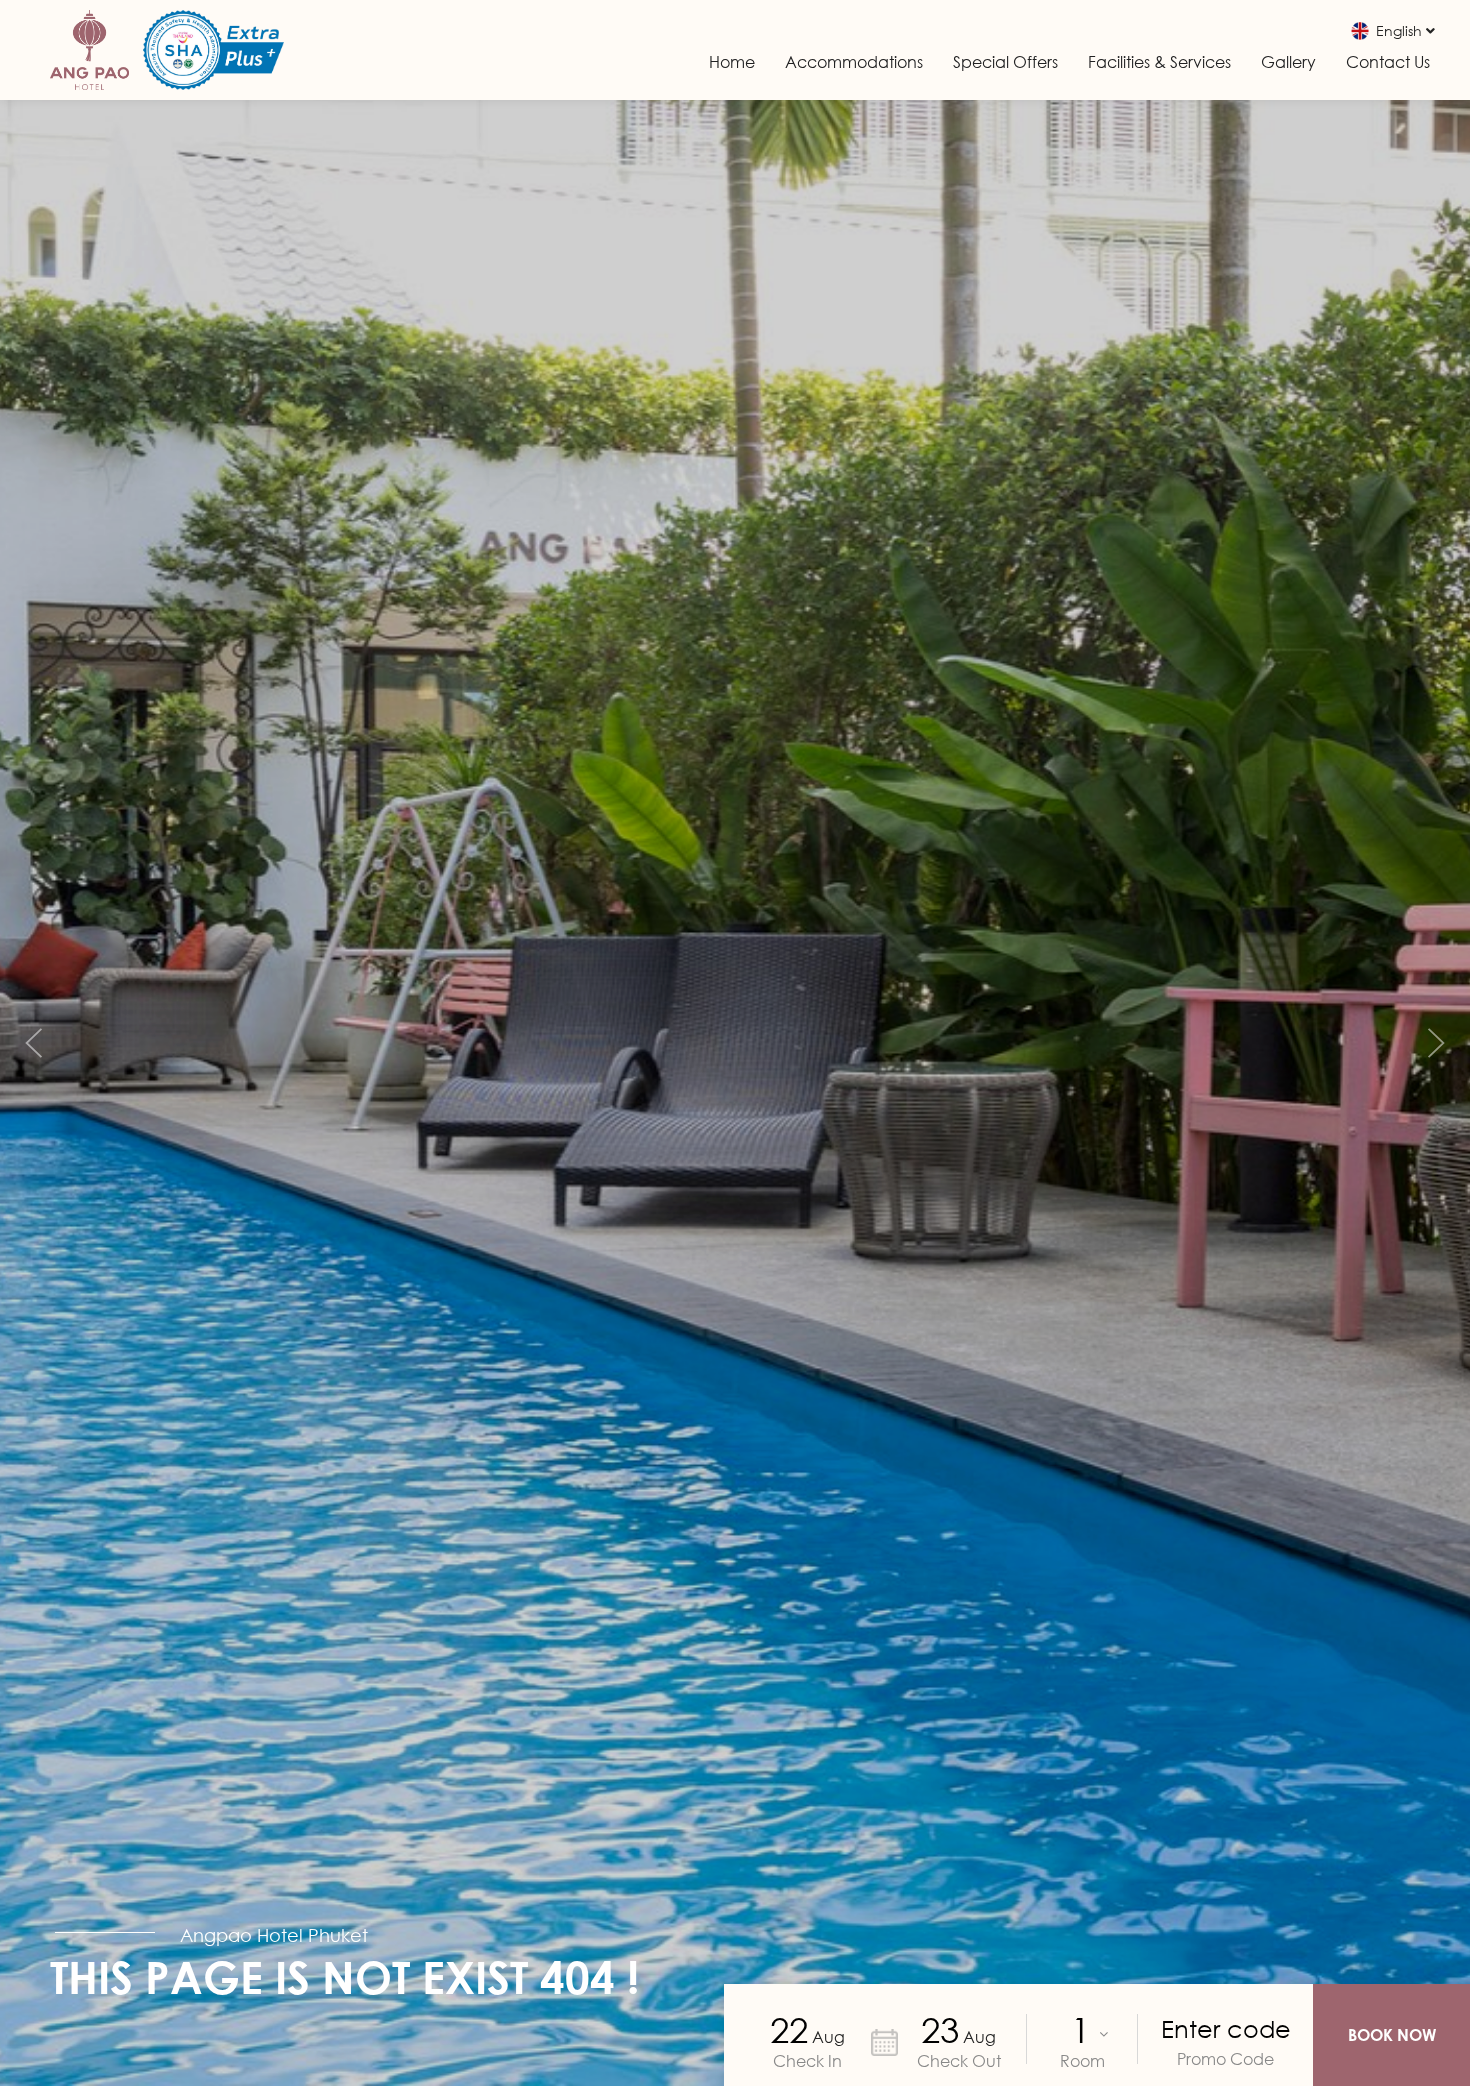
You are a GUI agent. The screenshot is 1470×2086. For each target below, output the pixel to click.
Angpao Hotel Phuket (274, 1935)
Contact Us (1388, 62)
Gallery (1288, 62)
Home (732, 62)
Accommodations (854, 62)
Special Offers (1005, 62)
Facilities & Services (1159, 62)
